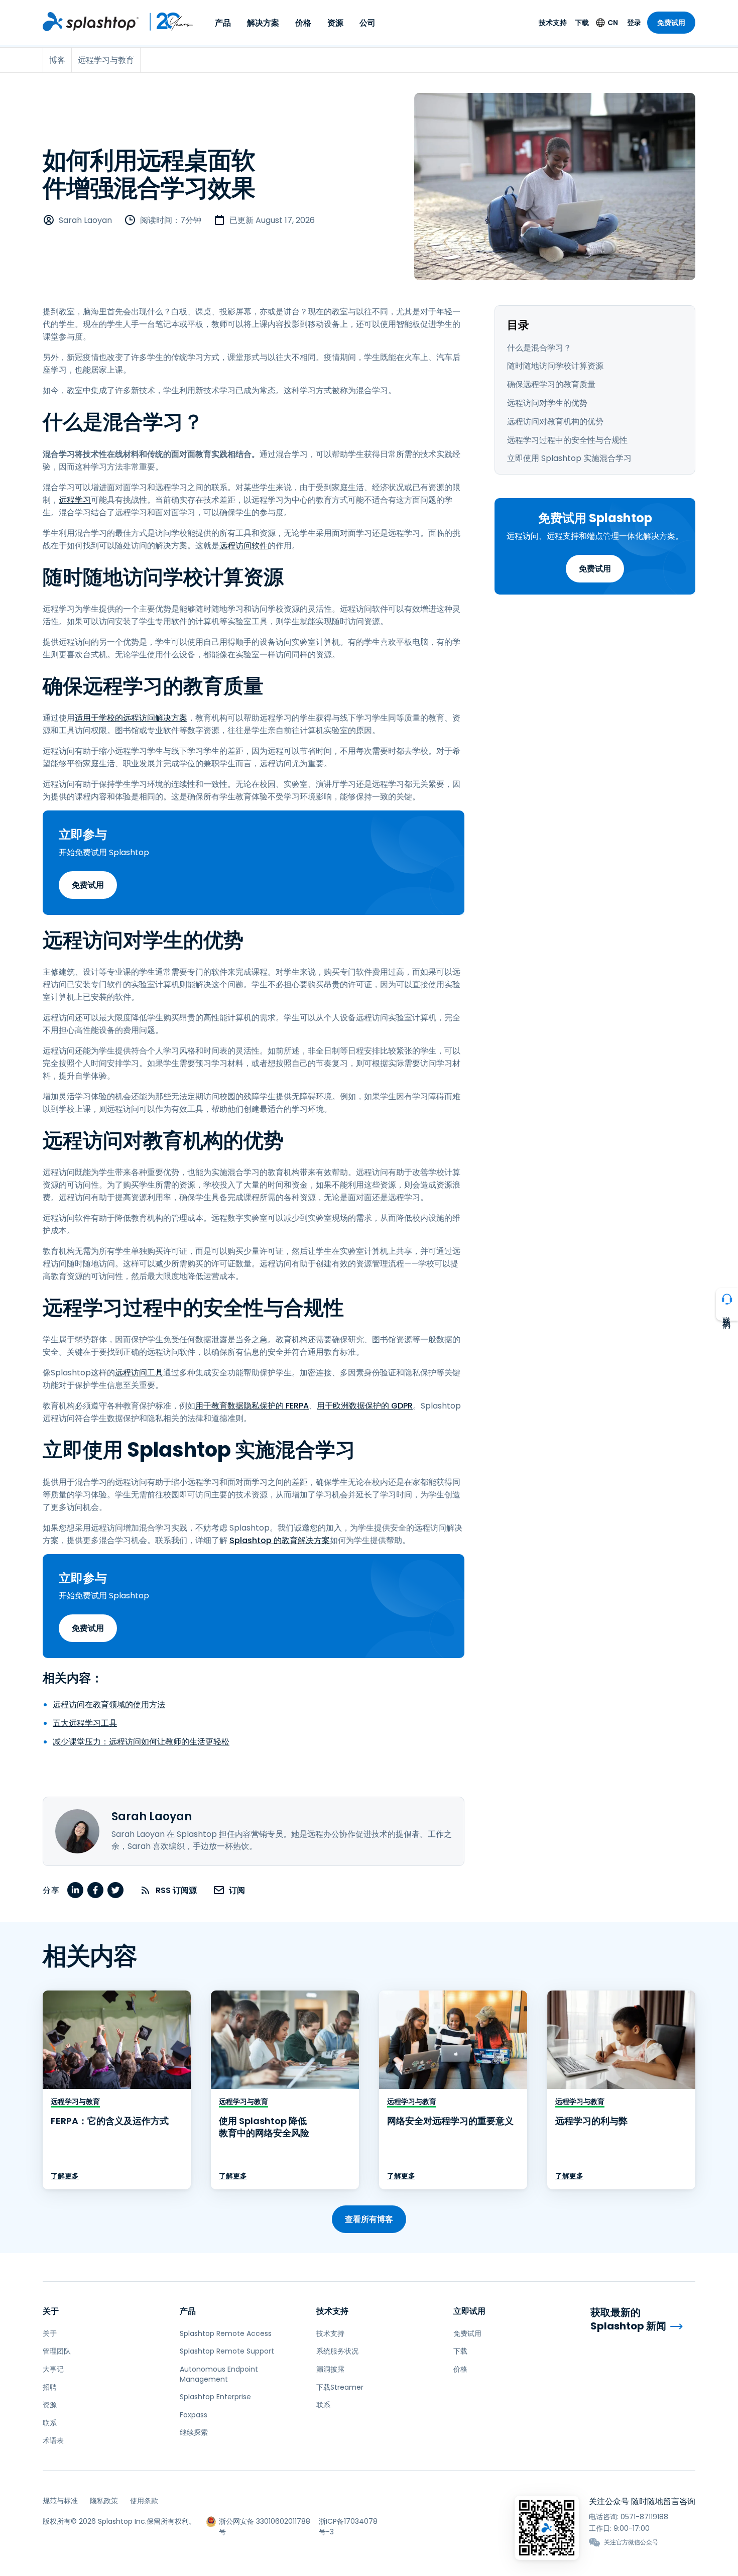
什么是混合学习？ (539, 348)
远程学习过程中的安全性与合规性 (567, 440)
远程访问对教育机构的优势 (555, 422)
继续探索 (194, 2432)
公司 (367, 23)
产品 (223, 23)
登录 (634, 23)
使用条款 (144, 2501)
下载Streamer (340, 2387)
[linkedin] (75, 1890)
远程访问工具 (139, 1373)
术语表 (53, 2440)
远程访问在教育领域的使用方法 (109, 1705)
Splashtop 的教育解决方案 (280, 1540)
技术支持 (553, 23)
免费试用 (671, 23)
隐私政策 (104, 2501)
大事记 (53, 2369)
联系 (50, 2423)
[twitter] (115, 1890)
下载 (582, 23)
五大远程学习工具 (85, 1723)
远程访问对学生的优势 (547, 403)
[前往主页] (91, 22)
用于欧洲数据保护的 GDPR (365, 1406)
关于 (51, 2311)
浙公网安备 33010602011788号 (265, 2522)
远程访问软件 (243, 546)
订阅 (237, 1890)
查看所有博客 (369, 2219)
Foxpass (194, 2415)
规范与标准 (60, 2501)
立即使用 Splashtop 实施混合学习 (569, 458)
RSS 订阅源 (176, 1890)
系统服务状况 (337, 2351)
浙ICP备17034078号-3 (348, 2522)
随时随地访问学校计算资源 (555, 366)
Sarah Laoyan (85, 220)
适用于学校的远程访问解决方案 (131, 718)
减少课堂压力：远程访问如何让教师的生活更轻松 (141, 1742)
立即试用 (469, 2311)
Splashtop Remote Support (227, 2351)
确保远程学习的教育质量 (551, 384)
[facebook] (95, 1890)
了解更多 (65, 2176)
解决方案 (263, 23)
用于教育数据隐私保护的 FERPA (252, 1406)
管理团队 (57, 2351)
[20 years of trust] (166, 22)
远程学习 (75, 500)
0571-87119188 (644, 2517)
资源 (335, 23)
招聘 (50, 2387)
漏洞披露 (330, 2369)
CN (613, 23)
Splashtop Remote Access (226, 2333)
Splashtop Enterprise (215, 2397)
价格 (303, 23)
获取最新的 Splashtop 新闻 (628, 2319)
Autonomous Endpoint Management (219, 2374)
